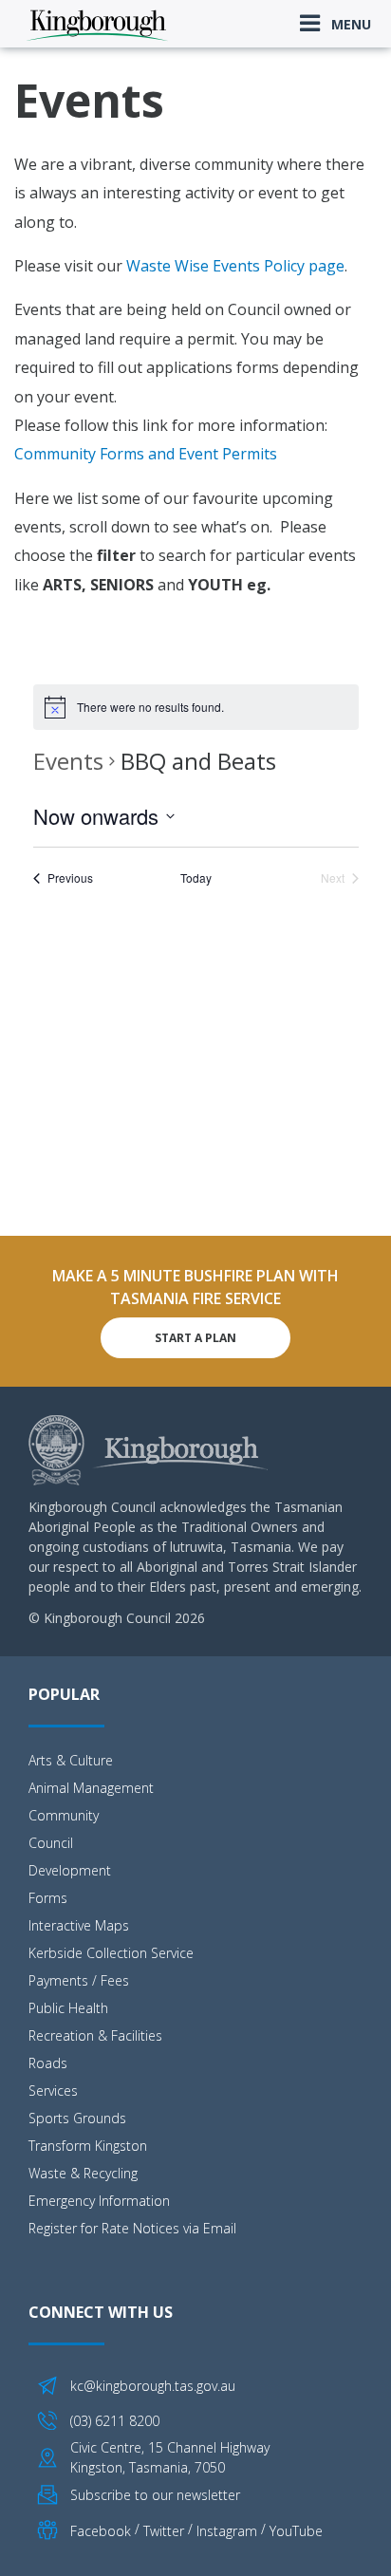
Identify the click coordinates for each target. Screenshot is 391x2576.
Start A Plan (195, 1338)
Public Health (68, 2008)
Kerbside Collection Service (111, 1953)
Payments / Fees (79, 1980)
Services (53, 2091)
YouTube (296, 2531)
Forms (48, 1898)
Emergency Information (99, 2201)
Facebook (101, 2531)
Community (64, 1815)
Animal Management (91, 1788)
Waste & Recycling (83, 2173)
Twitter (164, 2531)
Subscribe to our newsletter (155, 2495)
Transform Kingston (88, 2146)
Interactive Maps (79, 1925)
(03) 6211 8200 (115, 2421)
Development (70, 1870)
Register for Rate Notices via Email (132, 2228)
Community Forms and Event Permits (146, 454)
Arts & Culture (71, 1760)
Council (51, 1843)
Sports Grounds (77, 2118)
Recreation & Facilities (95, 2035)
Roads (48, 2063)
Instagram (227, 2531)
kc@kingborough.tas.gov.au (153, 2386)
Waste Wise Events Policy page (235, 266)
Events (68, 761)
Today (196, 878)
